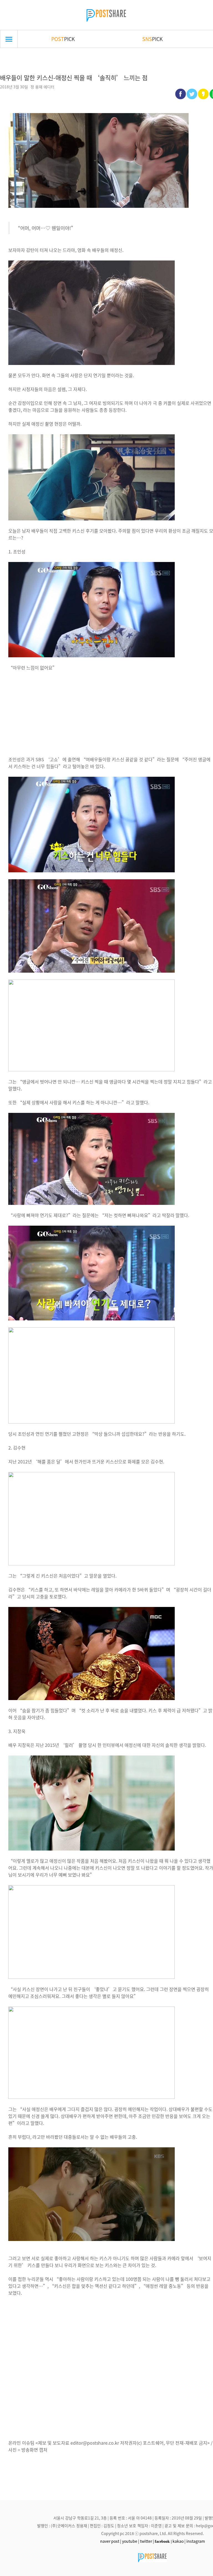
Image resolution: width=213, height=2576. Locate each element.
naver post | (111, 2541)
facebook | (163, 2541)
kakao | (179, 2541)
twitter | (147, 2541)
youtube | (131, 2541)
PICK (63, 39)
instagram (196, 2541)
